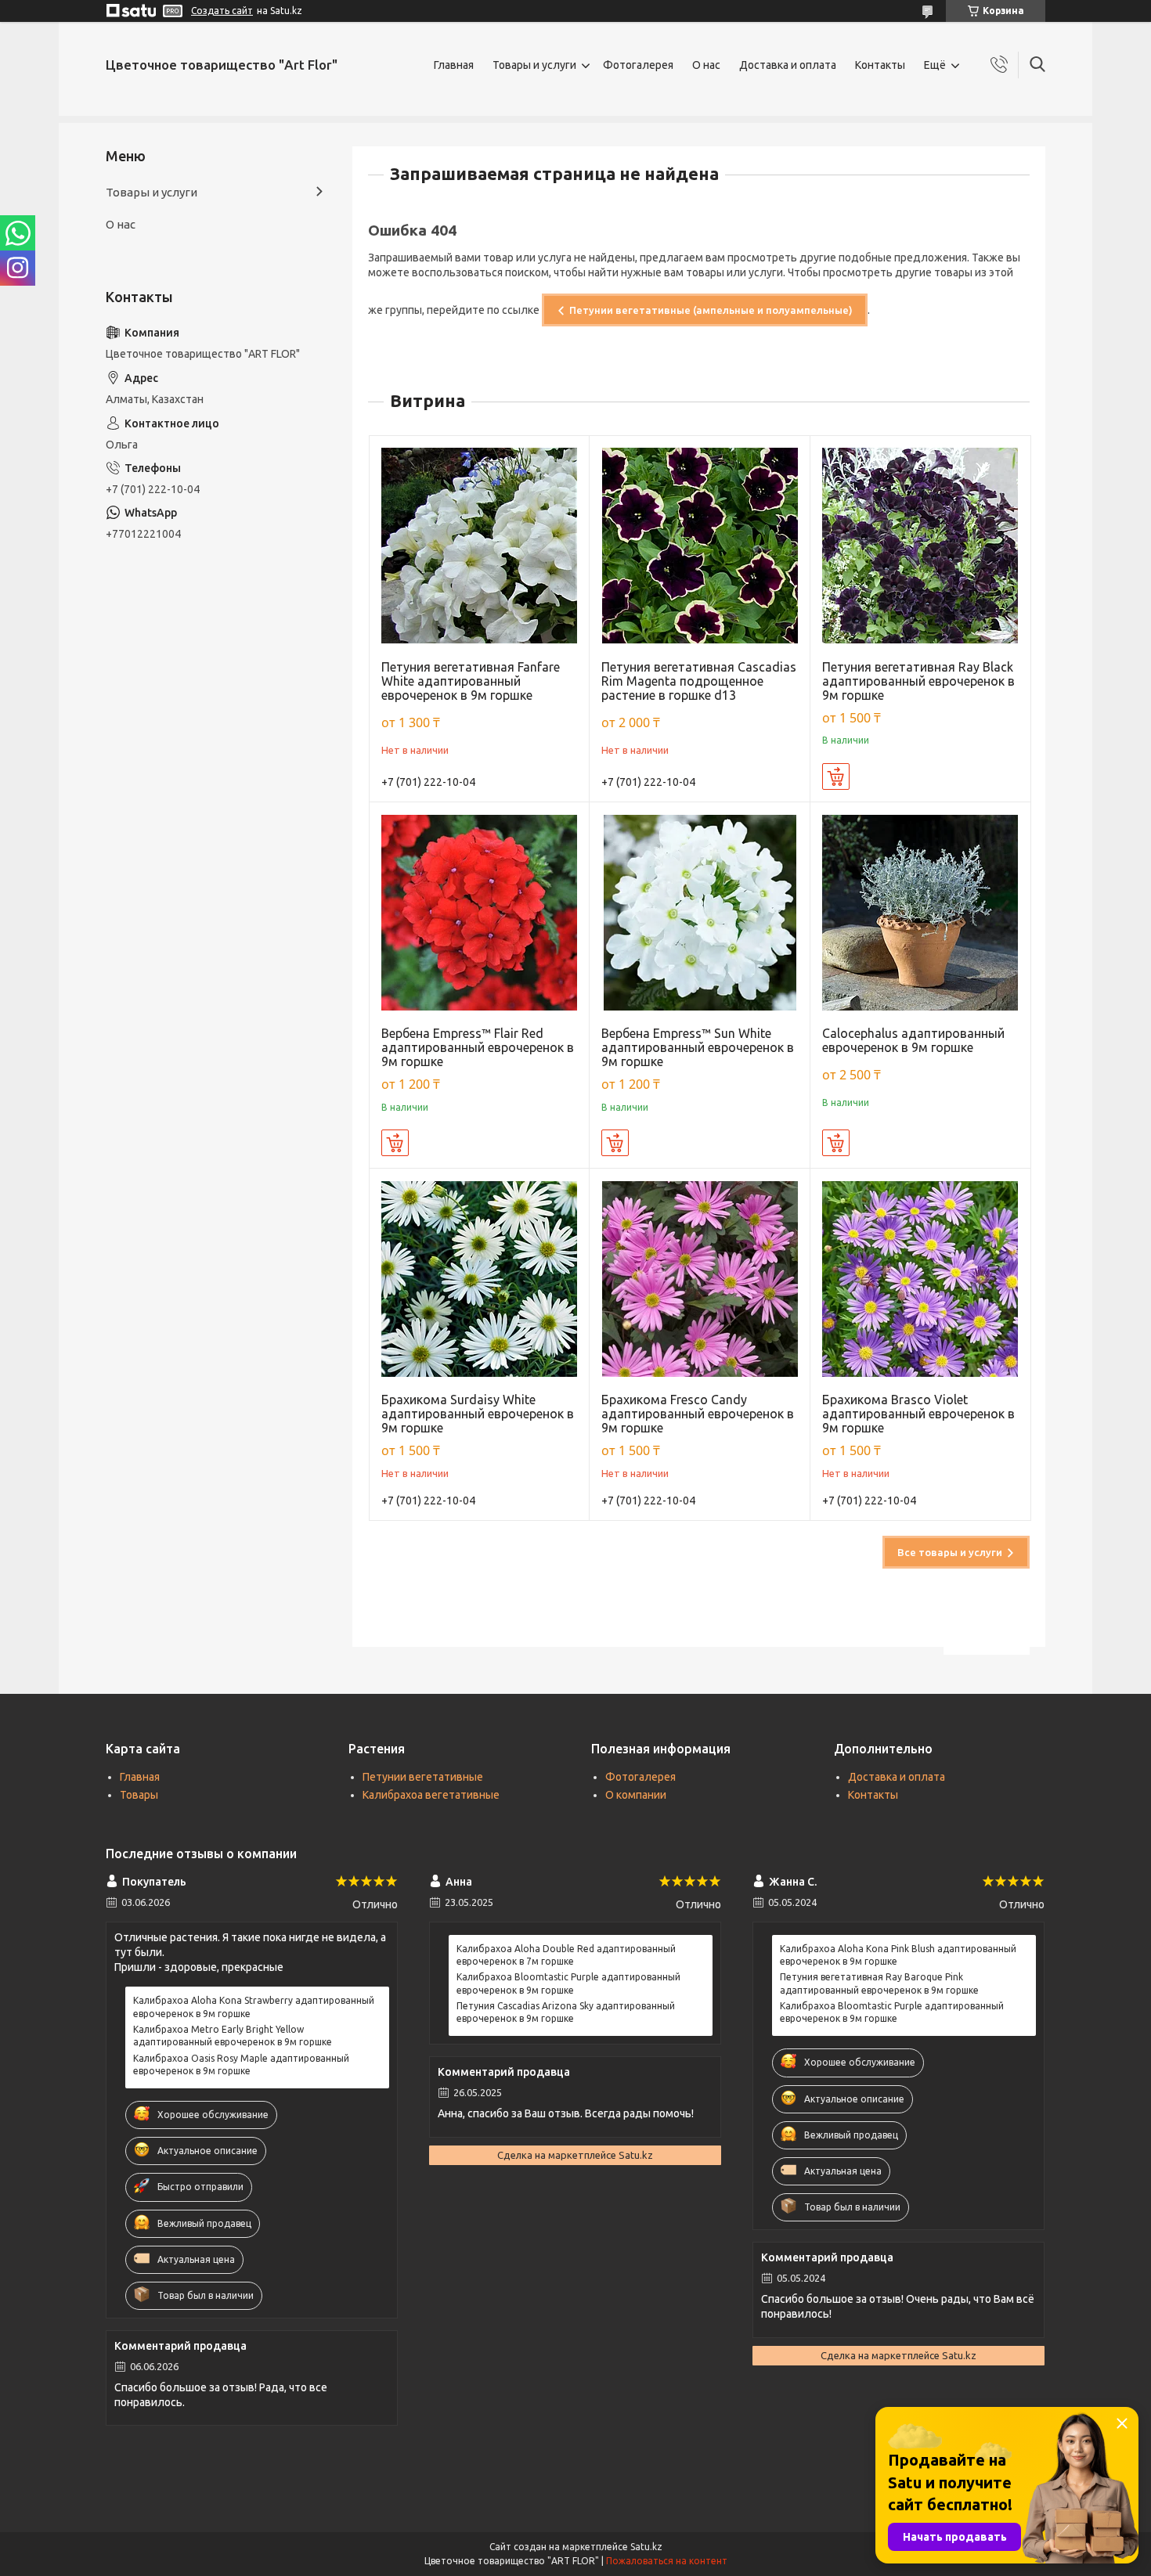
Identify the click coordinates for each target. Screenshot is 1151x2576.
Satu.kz (646, 2547)
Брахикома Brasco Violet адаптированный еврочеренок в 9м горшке (918, 1414)
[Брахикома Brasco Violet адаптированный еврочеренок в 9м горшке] (920, 1279)
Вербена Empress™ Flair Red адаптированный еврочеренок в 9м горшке (478, 1047)
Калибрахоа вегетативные (431, 1795)
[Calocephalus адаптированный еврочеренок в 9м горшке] (920, 912)
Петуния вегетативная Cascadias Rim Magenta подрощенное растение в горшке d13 (699, 681)
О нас (706, 65)
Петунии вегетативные (423, 1777)
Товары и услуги (534, 65)
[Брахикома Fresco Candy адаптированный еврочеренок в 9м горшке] (700, 1279)
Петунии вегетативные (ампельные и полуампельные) (711, 310)
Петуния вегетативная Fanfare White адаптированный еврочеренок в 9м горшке (471, 681)
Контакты (880, 65)
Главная (454, 65)
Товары (139, 1795)
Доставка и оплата (788, 65)
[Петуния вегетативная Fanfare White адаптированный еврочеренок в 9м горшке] (480, 546)
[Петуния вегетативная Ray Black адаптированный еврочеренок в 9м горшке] (920, 546)
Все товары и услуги (950, 1552)
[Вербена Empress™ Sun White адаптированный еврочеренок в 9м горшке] (700, 912)
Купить (836, 776)
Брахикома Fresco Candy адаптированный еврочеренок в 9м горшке (698, 1414)
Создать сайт (222, 11)
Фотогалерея (638, 65)
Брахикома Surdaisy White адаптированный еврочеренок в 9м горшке (478, 1414)
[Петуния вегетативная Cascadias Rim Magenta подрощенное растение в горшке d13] (700, 546)
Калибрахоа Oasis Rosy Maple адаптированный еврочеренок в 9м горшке (241, 2064)
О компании (636, 1795)
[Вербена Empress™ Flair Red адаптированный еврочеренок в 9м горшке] (480, 912)
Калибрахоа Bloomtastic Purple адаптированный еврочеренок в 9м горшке (568, 1983)
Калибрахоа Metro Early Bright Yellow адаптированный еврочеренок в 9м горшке (233, 2036)
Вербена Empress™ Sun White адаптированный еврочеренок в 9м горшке (698, 1047)
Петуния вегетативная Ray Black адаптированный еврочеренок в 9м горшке (918, 681)
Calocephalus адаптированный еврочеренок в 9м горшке (913, 1040)
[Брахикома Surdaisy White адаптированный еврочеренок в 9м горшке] (480, 1279)
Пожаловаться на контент (667, 2561)
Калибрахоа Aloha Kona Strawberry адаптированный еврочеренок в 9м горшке (254, 2007)
